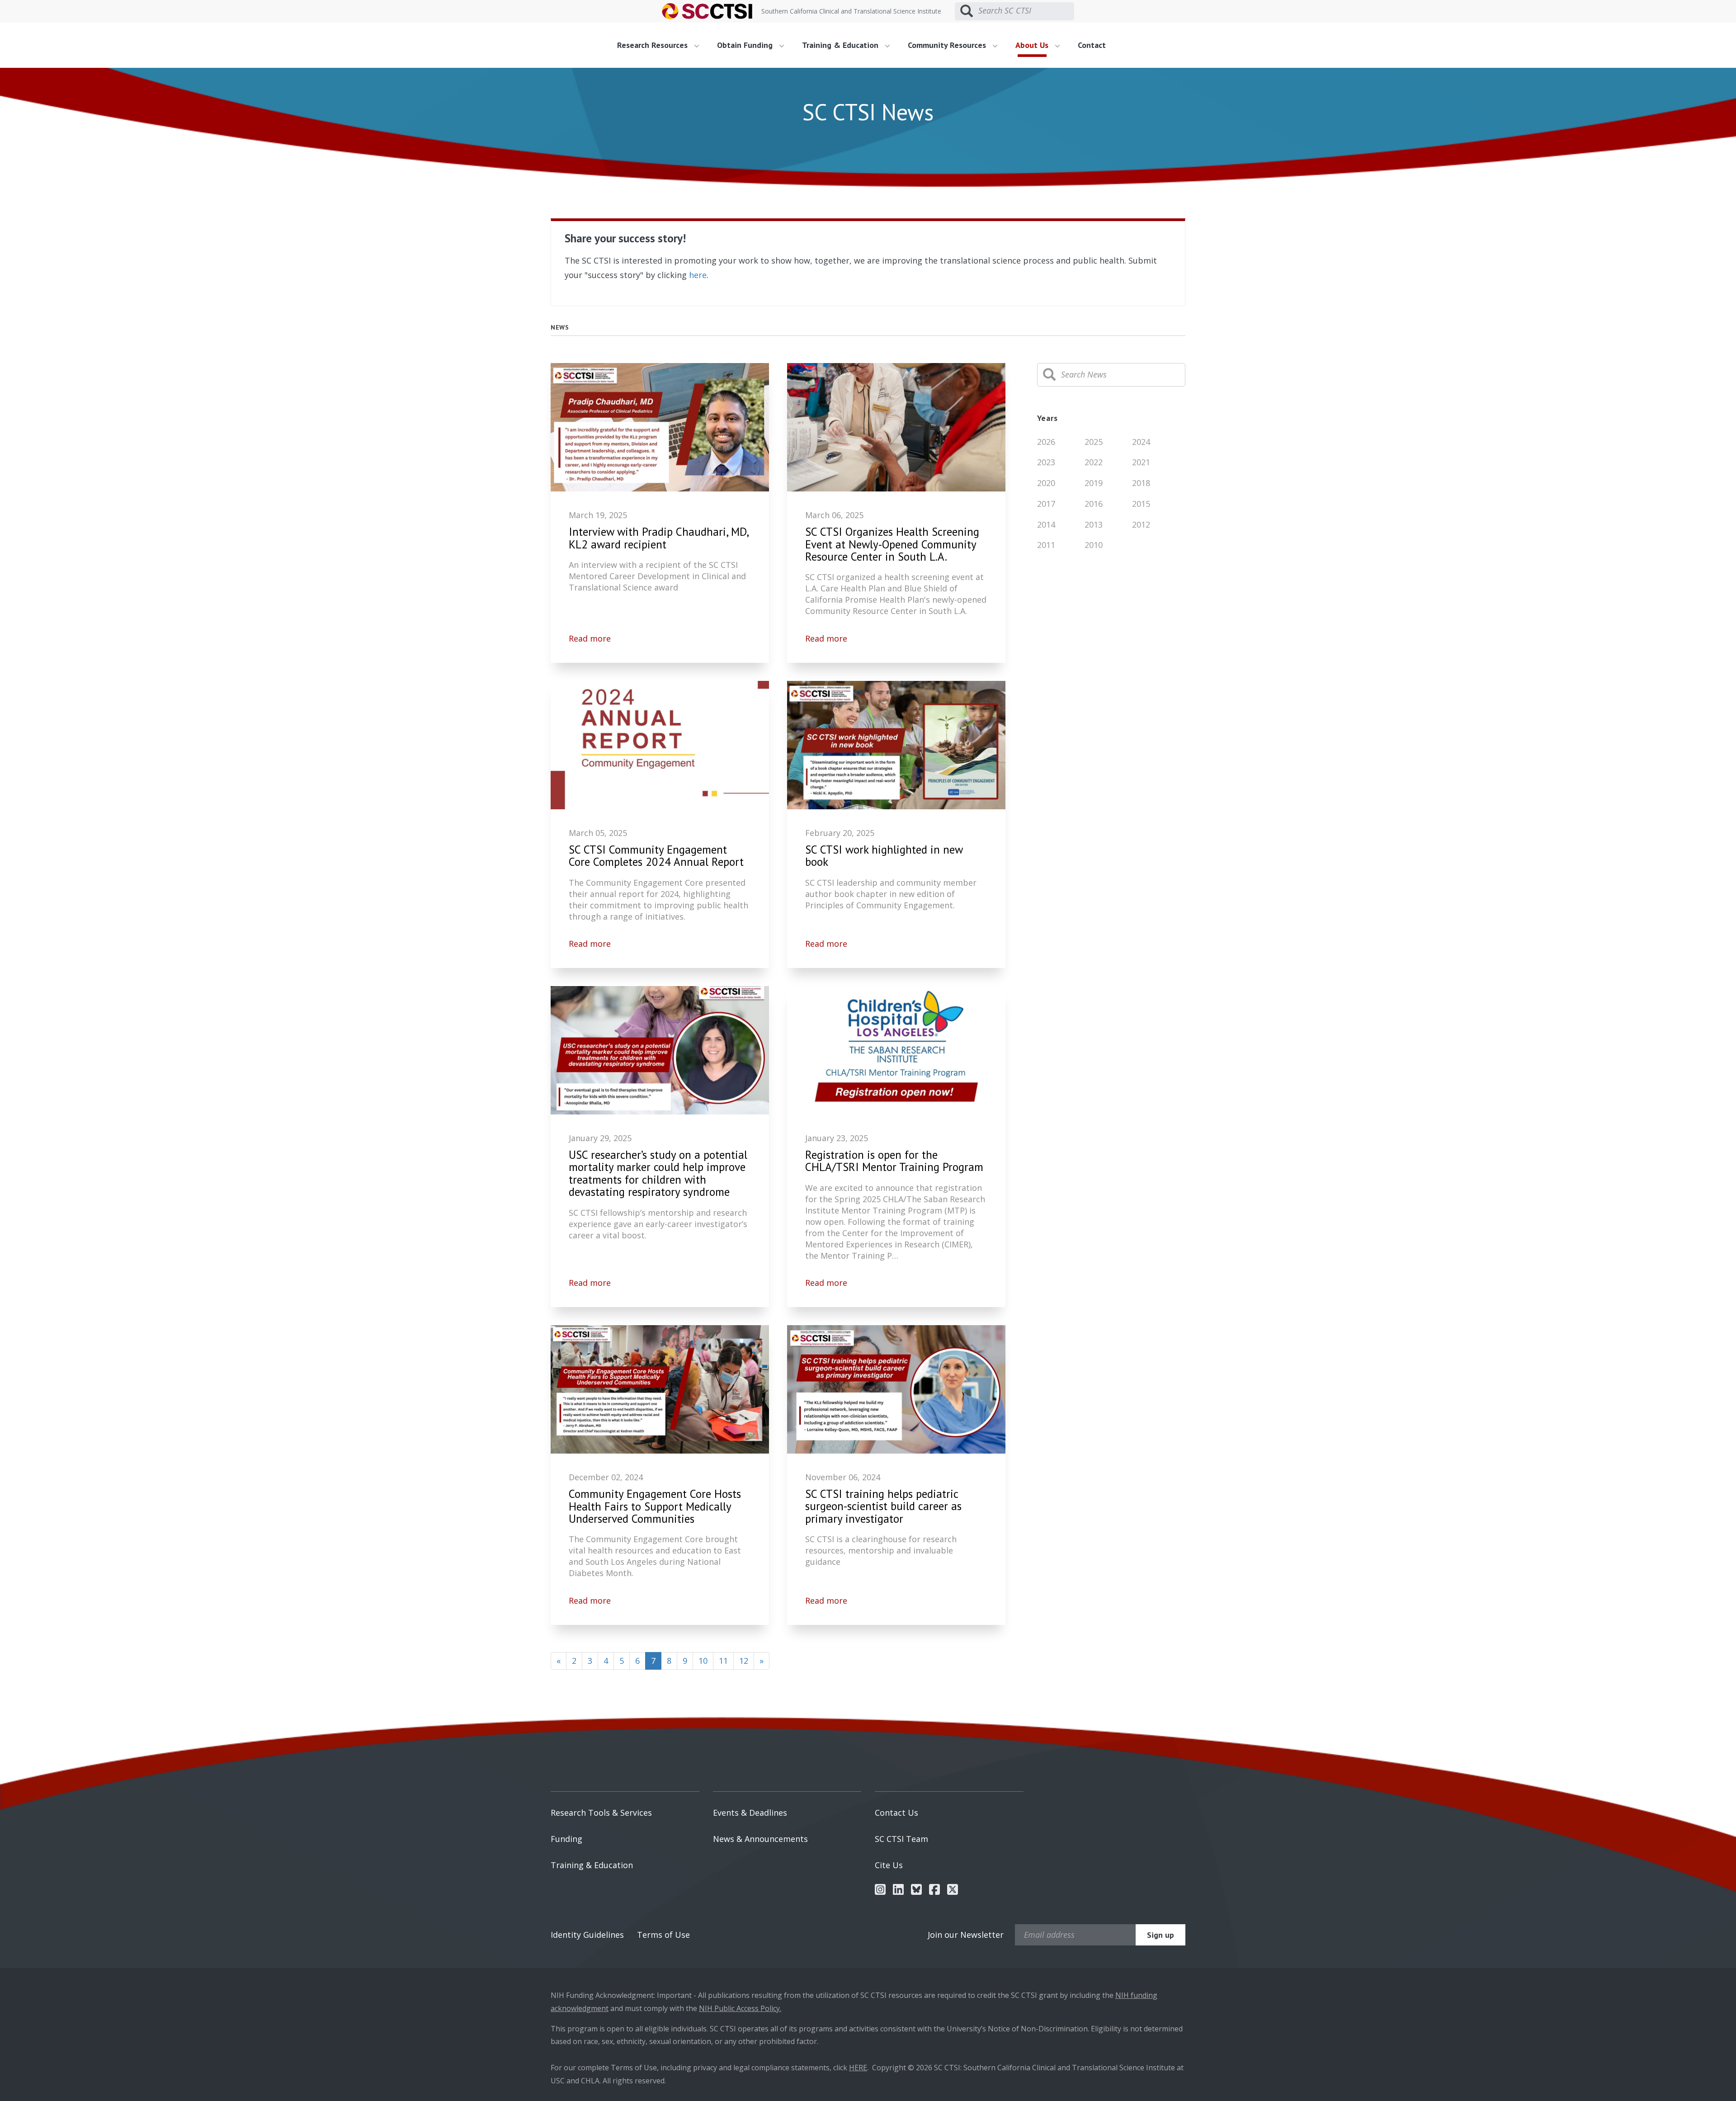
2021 (1141, 462)
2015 (1141, 504)
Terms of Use (663, 1935)
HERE (858, 2068)
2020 (1046, 483)
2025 (1094, 442)
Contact (1092, 45)
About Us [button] (1033, 45)
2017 (1046, 504)
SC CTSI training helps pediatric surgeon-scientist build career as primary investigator (883, 1507)
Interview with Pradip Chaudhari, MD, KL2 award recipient (659, 538)
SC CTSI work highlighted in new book (884, 856)
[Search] (1049, 375)
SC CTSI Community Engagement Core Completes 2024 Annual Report (656, 856)
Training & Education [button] (841, 45)
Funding (566, 1839)
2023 (1046, 462)
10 (703, 1661)
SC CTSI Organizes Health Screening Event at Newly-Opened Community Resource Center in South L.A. (892, 545)
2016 (1094, 504)
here (698, 275)
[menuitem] (661, 45)
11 (723, 1661)
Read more (590, 638)
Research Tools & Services (601, 1813)
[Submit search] (967, 11)
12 (744, 1661)
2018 (1141, 483)
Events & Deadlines (750, 1813)
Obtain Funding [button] (746, 45)
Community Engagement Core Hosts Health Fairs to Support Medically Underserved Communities (655, 1507)
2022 (1094, 462)
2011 (1046, 545)
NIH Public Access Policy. (740, 2008)
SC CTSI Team (901, 1839)
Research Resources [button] (653, 45)
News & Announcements (760, 1839)
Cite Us (889, 1865)
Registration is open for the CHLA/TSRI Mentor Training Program (894, 1161)
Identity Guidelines (587, 1935)
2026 (1046, 442)
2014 (1046, 524)
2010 (1094, 545)
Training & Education (592, 1865)
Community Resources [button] (948, 45)
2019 (1094, 483)
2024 (1141, 442)
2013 (1094, 524)
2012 (1141, 524)
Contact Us (896, 1813)
